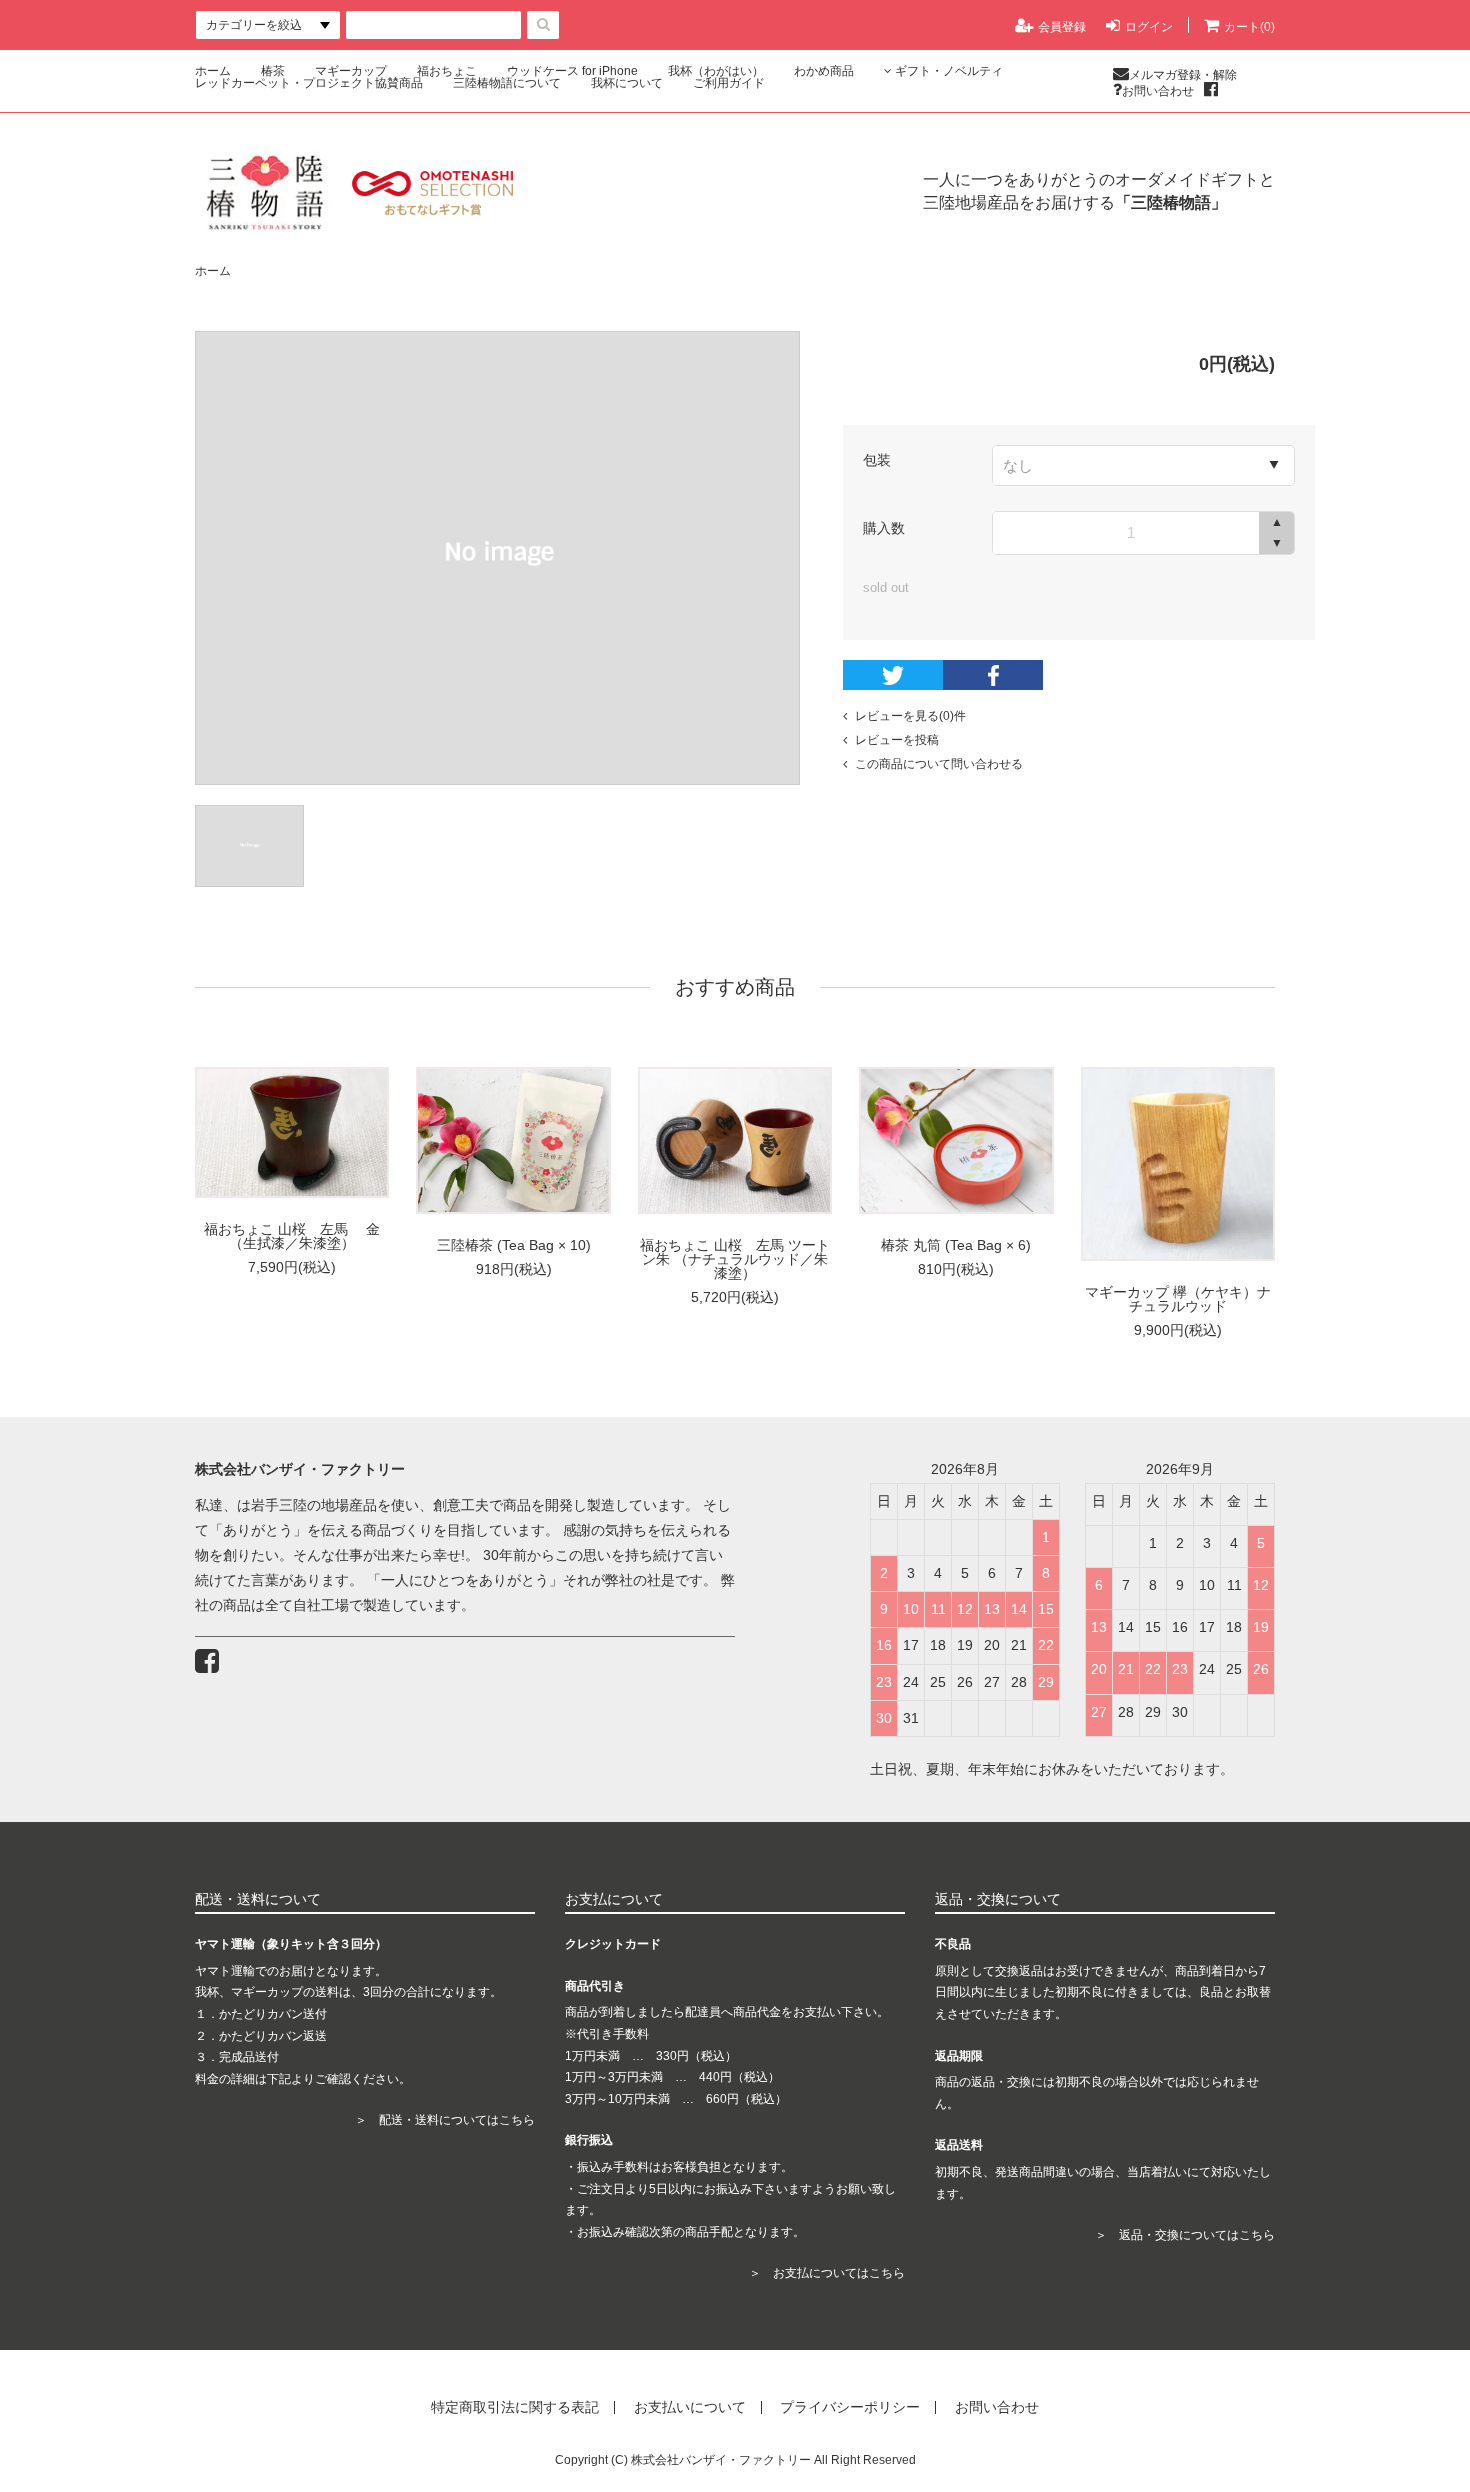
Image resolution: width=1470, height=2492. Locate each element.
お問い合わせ (1158, 90)
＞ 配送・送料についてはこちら (445, 2120)
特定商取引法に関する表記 (515, 2407)
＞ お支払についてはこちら (827, 2273)
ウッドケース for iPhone (572, 71)
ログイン (1149, 26)
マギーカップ (351, 71)
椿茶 (273, 71)
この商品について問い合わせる (939, 764)
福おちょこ (447, 71)
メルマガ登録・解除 (1183, 74)
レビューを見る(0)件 (910, 716)
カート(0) (1249, 26)
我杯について (627, 83)
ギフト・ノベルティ (949, 71)
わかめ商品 (824, 71)
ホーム (213, 71)
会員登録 (1062, 26)
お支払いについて (690, 2407)
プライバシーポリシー (850, 2407)
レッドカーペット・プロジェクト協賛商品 (309, 83)
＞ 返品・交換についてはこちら (1185, 2235)
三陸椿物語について (507, 83)
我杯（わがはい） (716, 71)
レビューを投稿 (897, 740)
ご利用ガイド (729, 83)
